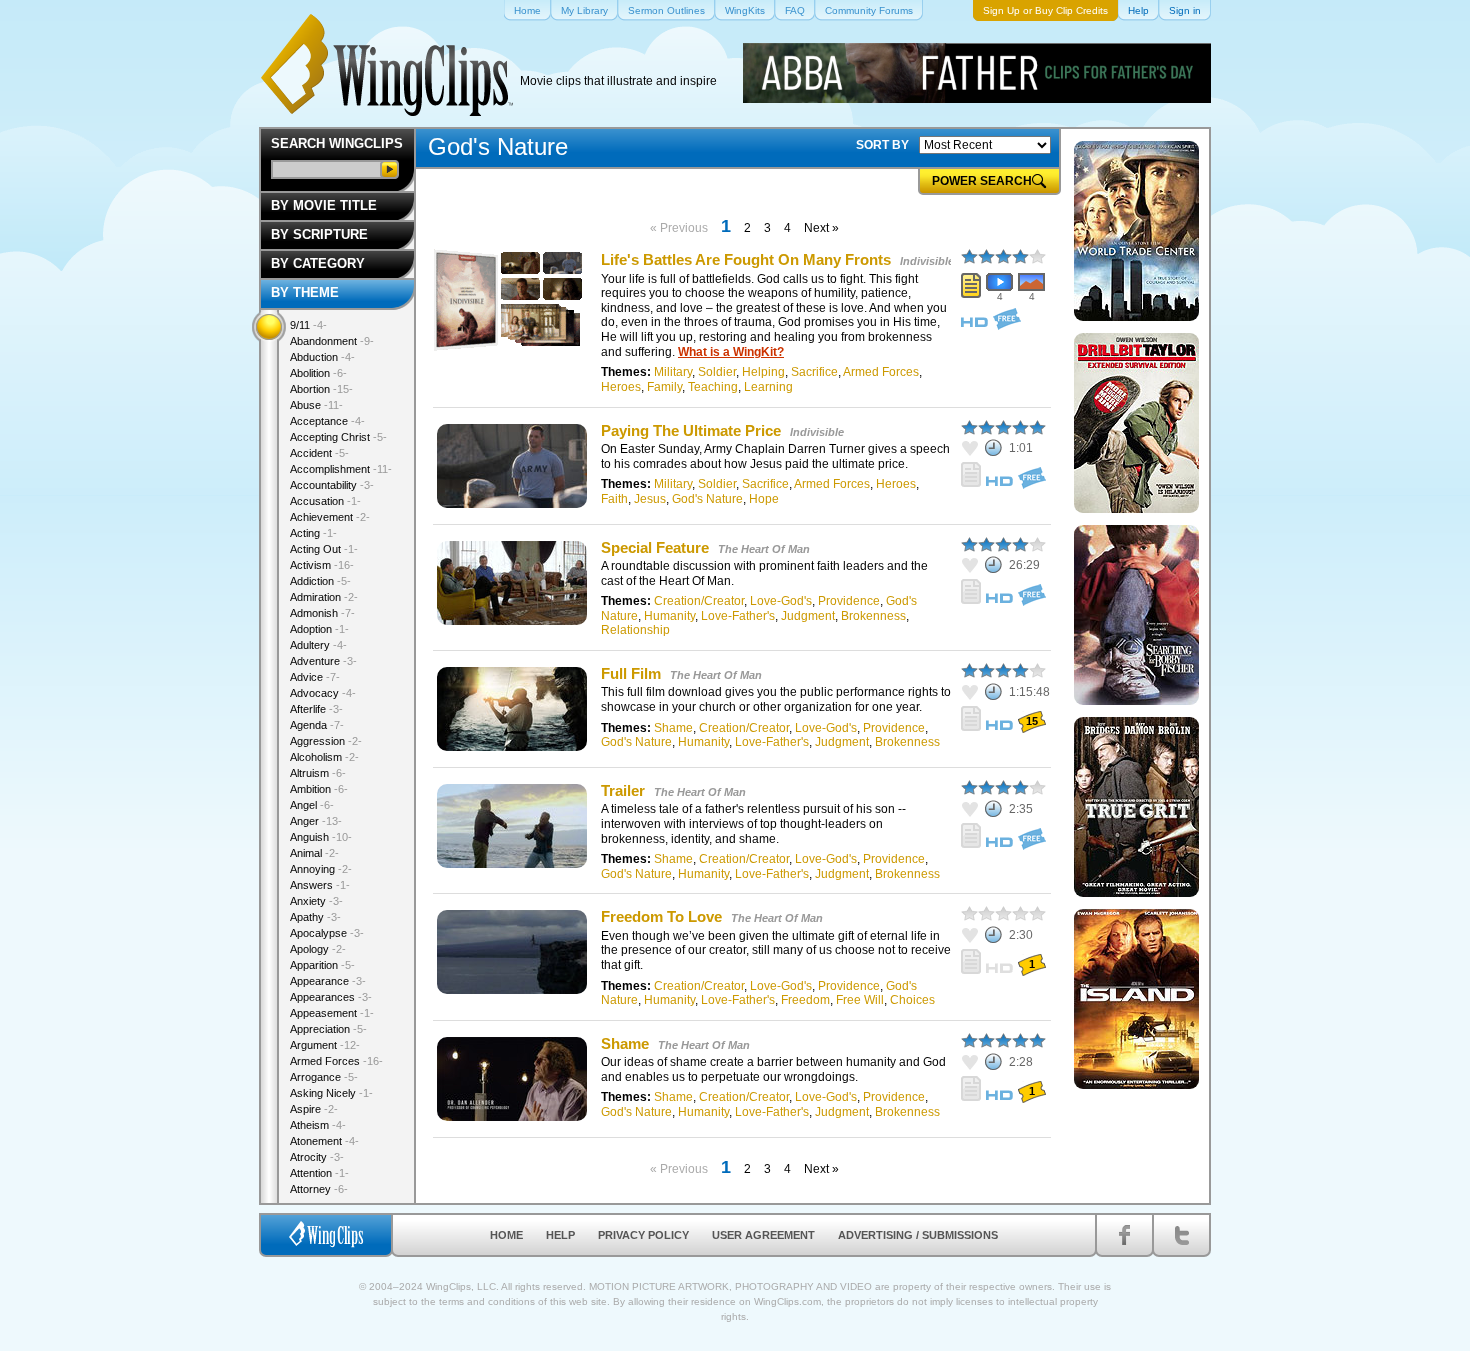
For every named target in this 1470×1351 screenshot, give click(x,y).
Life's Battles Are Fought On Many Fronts (746, 259)
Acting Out (324, 549)
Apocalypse (327, 933)
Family (664, 387)
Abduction (322, 357)
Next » (821, 228)
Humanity (669, 616)
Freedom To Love (661, 916)
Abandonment (332, 341)
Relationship (635, 630)
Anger (316, 821)
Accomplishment (341, 469)
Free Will (860, 1000)
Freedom (805, 1000)
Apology (318, 949)
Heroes (621, 387)
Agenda (317, 725)
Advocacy (323, 693)
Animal (314, 853)
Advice (315, 677)
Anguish (321, 837)
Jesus (650, 499)
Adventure (323, 661)
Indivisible (927, 261)
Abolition (318, 373)
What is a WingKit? (731, 352)
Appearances (331, 997)
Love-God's (781, 601)
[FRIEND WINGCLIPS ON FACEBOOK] (1124, 1235)
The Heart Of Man (764, 549)
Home (506, 1235)
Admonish (322, 613)
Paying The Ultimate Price (691, 430)
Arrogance (324, 1077)
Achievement (330, 517)
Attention (319, 1173)
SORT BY (882, 145)
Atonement (324, 1141)
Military (673, 372)
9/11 (308, 325)
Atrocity (317, 1157)
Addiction (320, 581)
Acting (313, 533)
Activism (322, 565)
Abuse (316, 405)
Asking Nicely (331, 1093)
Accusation (325, 501)
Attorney (319, 1189)
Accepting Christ (338, 437)
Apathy (315, 917)
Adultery (318, 645)
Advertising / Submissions (918, 1235)
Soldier (717, 372)
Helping (763, 372)
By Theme (305, 292)
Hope (764, 499)
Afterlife (316, 709)
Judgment (808, 616)
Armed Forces (881, 372)
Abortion (321, 389)
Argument (325, 1045)
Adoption (319, 629)
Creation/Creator (699, 601)
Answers (320, 885)
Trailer (623, 790)
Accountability (332, 485)
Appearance (328, 981)
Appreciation (328, 1029)
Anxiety (316, 901)
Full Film (631, 673)
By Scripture (319, 234)
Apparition (322, 965)
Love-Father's (738, 616)
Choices (912, 1000)
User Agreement (763, 1235)
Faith (614, 499)
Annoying (321, 869)
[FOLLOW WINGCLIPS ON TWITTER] (1181, 1235)
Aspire (314, 1109)
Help (560, 1235)
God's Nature (707, 499)
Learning (768, 387)
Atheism (318, 1125)
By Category (318, 263)
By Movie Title (324, 205)
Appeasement (332, 1013)
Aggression (326, 741)
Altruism (318, 773)
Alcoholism (324, 757)
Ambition (319, 789)
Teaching (713, 387)
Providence (849, 601)
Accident (319, 453)
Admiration (324, 597)
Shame (673, 728)
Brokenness (873, 616)
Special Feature (655, 547)
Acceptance (327, 421)
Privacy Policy (643, 1235)
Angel (312, 805)
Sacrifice (814, 372)
